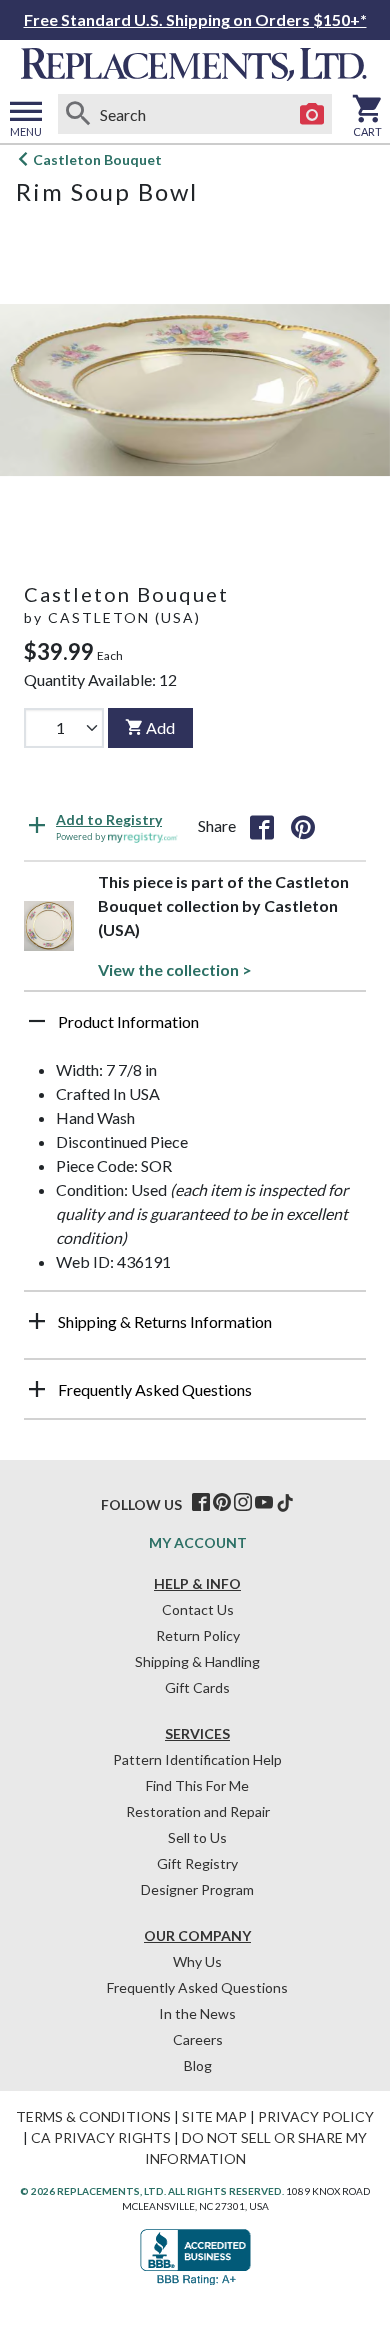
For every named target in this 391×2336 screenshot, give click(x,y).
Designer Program (197, 1889)
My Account (198, 1542)
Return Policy (198, 1635)
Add (160, 727)
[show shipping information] (37, 1321)
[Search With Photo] (312, 114)
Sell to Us (197, 1837)
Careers (198, 2039)
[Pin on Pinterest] (303, 826)
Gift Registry (197, 1863)
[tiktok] (285, 1503)
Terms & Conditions (93, 2116)
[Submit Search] (78, 114)
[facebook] (201, 1503)
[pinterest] (222, 1503)
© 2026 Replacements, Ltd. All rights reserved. (152, 2191)
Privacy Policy (316, 2116)
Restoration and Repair (198, 1811)
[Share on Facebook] (262, 826)
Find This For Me (197, 1785)
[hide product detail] (37, 1021)
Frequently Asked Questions (197, 1987)
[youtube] (264, 1503)
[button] (195, 1029)
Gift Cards (197, 1687)
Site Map (214, 2116)
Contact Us (198, 1609)
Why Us (197, 1961)
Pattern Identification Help (197, 1759)
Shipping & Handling (197, 1661)
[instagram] (243, 1503)
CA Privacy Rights (101, 2137)
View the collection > (175, 969)
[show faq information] (37, 1389)
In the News (197, 2013)
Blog (198, 2065)
